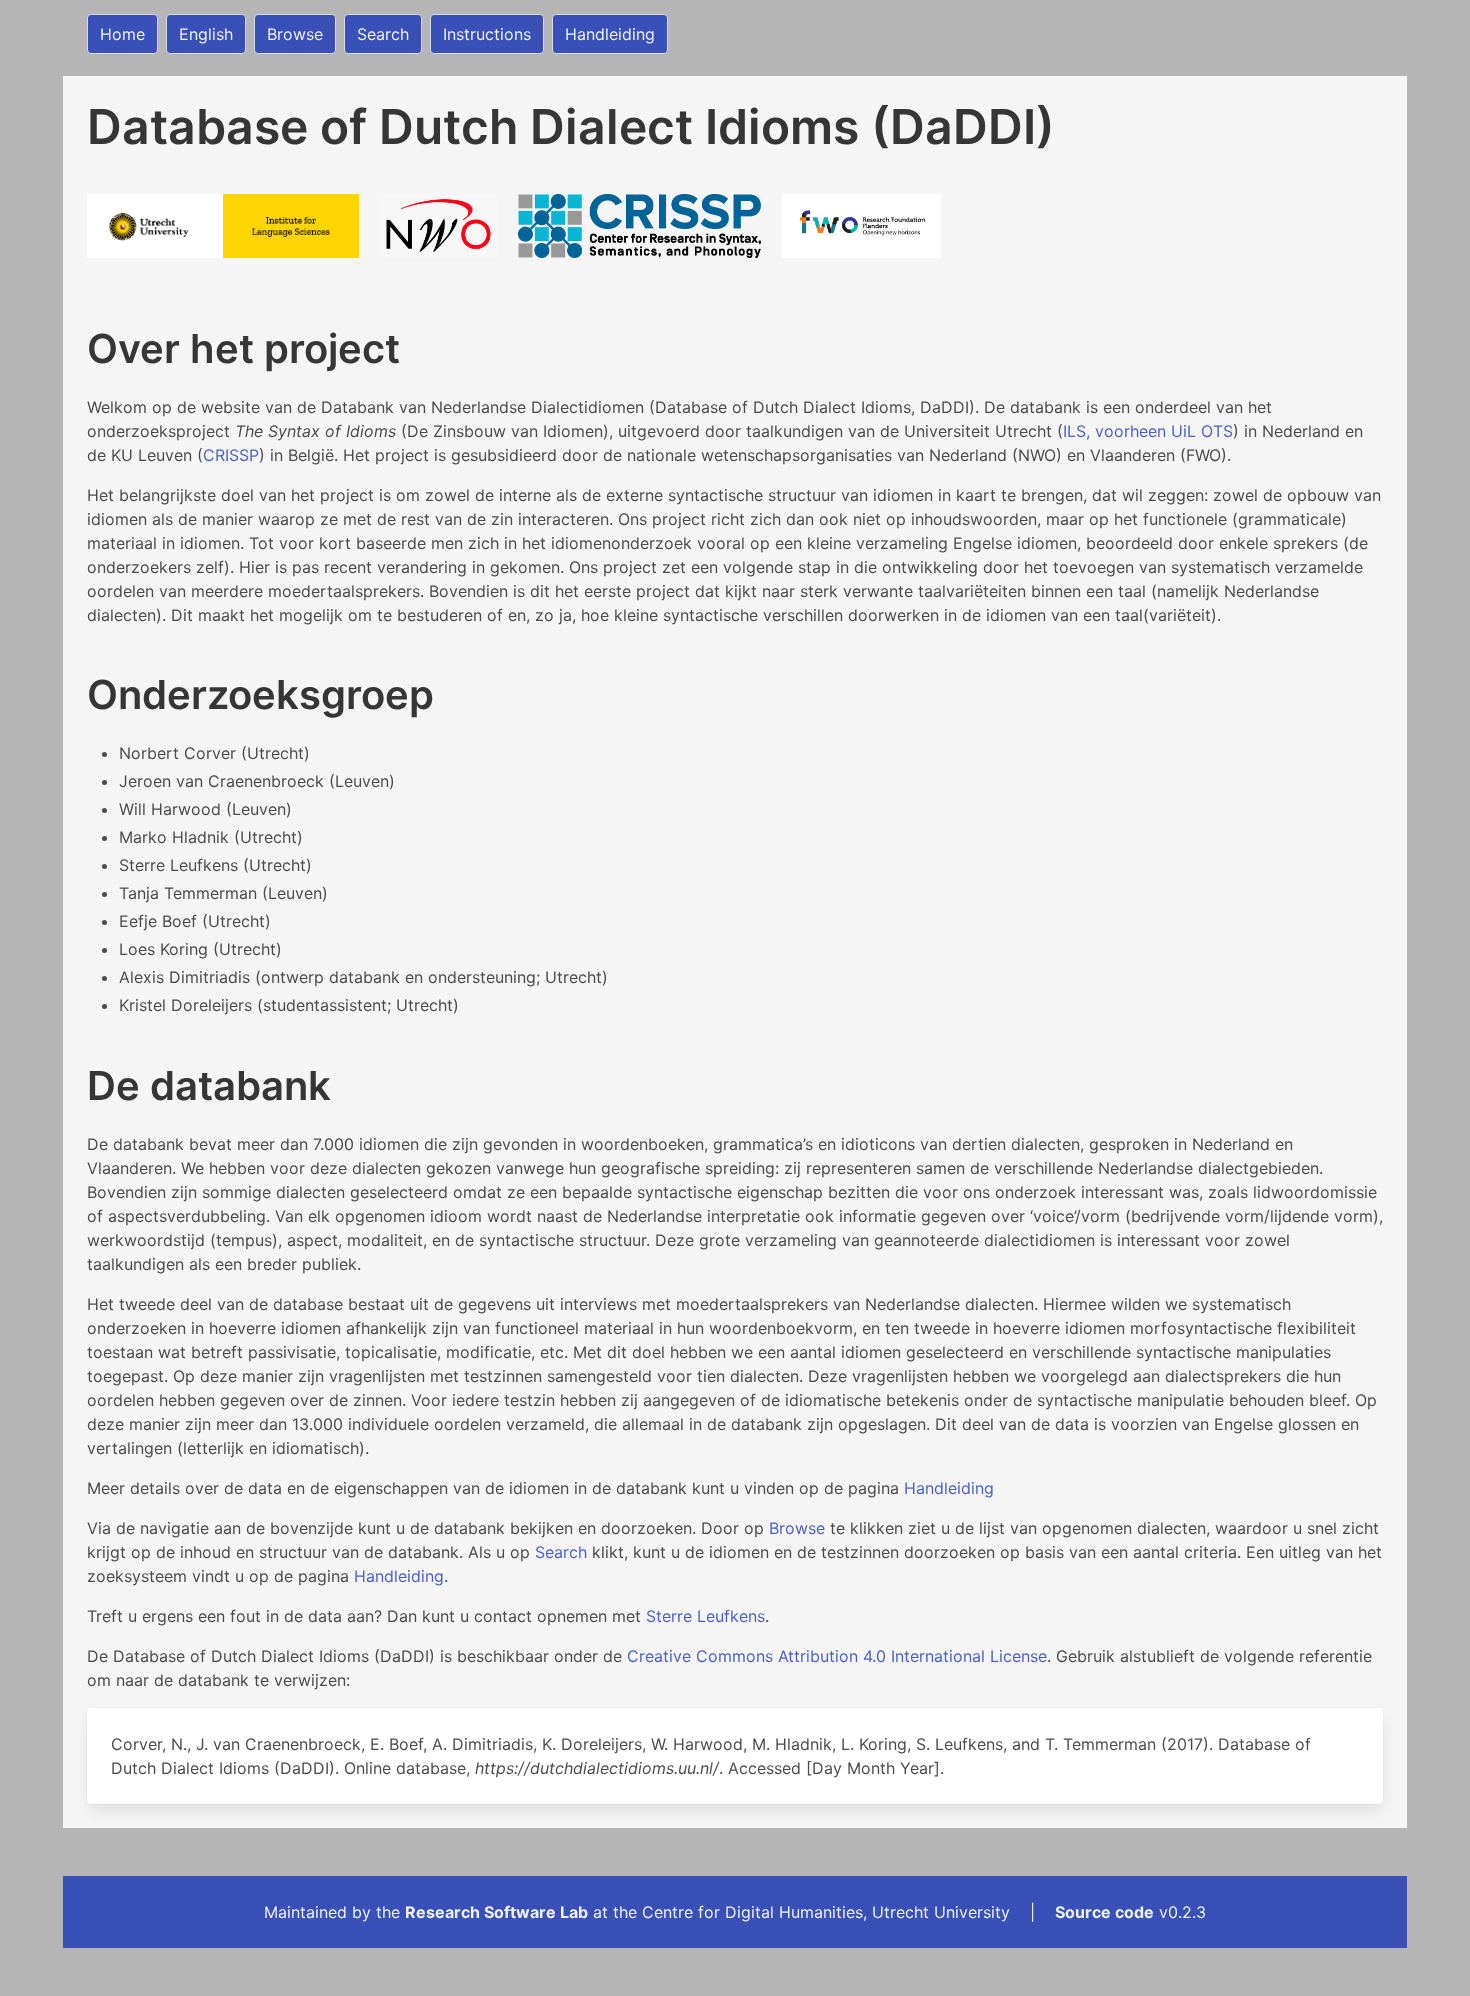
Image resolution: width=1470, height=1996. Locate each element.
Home (122, 34)
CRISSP (231, 455)
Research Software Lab (496, 1912)
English (206, 34)
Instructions (487, 34)
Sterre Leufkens (705, 1616)
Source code (1104, 1912)
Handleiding (610, 34)
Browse (295, 34)
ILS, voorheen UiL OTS (1148, 431)
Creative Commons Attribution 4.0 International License (837, 1656)
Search (383, 34)
